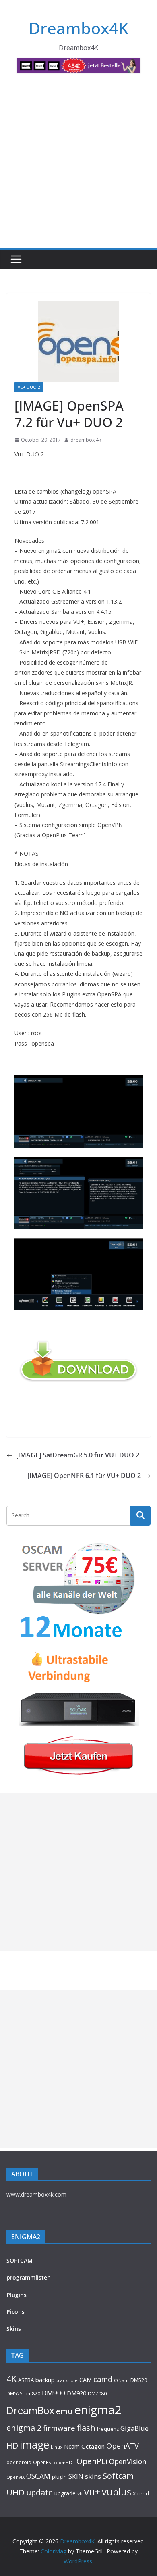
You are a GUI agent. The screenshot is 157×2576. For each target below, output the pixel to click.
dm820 (32, 2394)
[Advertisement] (78, 165)
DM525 (14, 2393)
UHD (15, 2492)
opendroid (19, 2462)
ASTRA (26, 2380)
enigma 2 (24, 2428)
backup (45, 2380)
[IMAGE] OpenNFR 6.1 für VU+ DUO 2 (84, 1476)
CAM (86, 2380)
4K (11, 2379)
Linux (57, 2447)
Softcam (118, 2476)
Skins (14, 2329)
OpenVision (128, 2461)
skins (93, 2476)
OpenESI (43, 2462)
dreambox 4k (86, 440)
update (39, 2492)
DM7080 (97, 2393)
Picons (15, 2312)
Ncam (72, 2446)
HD (12, 2446)
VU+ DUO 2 (29, 387)
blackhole (67, 2380)
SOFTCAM (20, 2260)
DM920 (76, 2393)
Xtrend (141, 2493)
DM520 (139, 2380)
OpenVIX (15, 2477)
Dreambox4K (78, 28)
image (34, 2445)
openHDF (64, 2462)
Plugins (17, 2295)
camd (103, 2379)
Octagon (93, 2446)
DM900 (54, 2393)
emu (64, 2411)
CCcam (121, 2380)
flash (86, 2428)
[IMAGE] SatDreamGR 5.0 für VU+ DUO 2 (78, 1455)
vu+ (92, 2492)
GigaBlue (134, 2428)
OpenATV (123, 2446)
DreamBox (30, 2410)
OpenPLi (92, 2461)
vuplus (117, 2492)
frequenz (108, 2429)
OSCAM (38, 2476)
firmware (59, 2428)
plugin (59, 2477)
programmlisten (29, 2277)
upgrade (65, 2493)
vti (80, 2494)
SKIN (76, 2476)
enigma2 (98, 2410)
